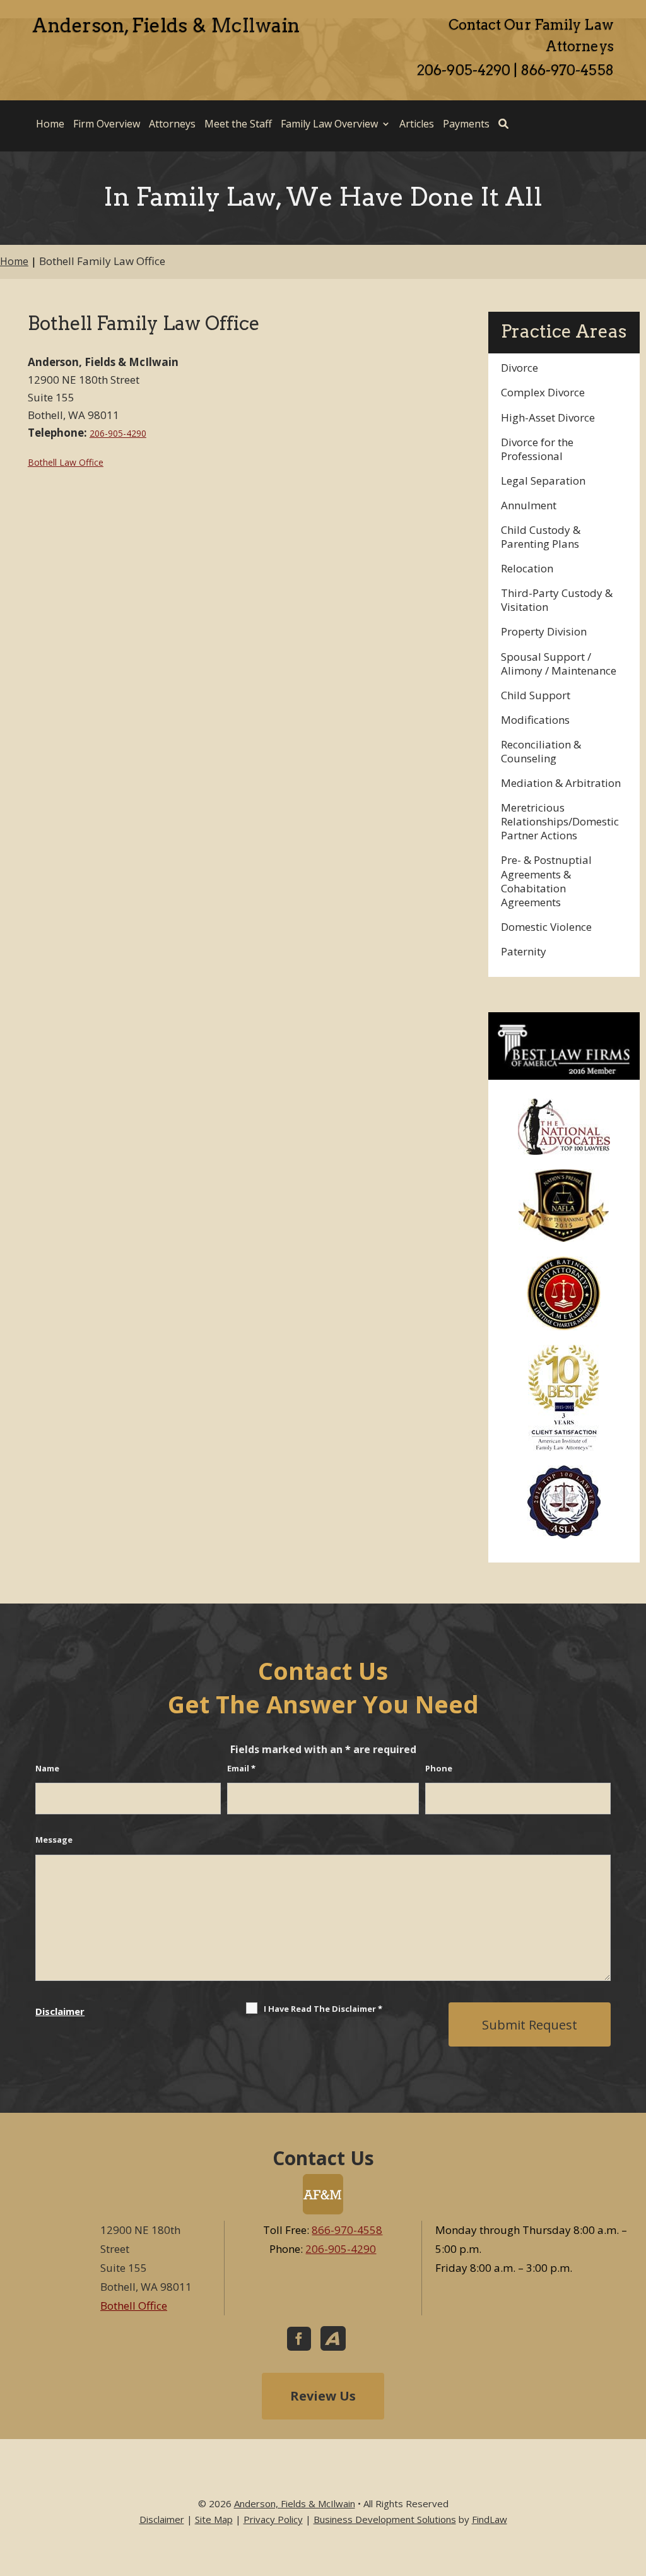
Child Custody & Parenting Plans (541, 537)
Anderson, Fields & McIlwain (295, 2503)
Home (50, 124)
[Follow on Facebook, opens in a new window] (299, 2339)
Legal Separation (543, 481)
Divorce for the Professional (537, 449)
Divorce (520, 368)
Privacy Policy (273, 2519)
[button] (633, 2484)
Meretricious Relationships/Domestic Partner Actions (560, 821)
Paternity (524, 951)
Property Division (544, 631)
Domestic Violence (546, 927)
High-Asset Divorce (548, 417)
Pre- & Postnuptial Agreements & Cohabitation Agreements (546, 881)
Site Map (214, 2519)
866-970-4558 (567, 70)
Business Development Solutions (385, 2519)
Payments (466, 124)
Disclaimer (60, 2011)
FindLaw (490, 2519)
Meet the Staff (238, 124)
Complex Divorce (543, 392)
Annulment (529, 505)
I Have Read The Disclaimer (323, 2009)
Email (241, 1768)
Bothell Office (134, 2306)
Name (47, 1768)
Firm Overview (107, 124)
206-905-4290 (464, 70)
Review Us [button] (323, 2396)
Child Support (536, 695)
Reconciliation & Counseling (541, 751)
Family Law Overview (329, 124)
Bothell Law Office (66, 462)
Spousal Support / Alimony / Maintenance (559, 664)
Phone (439, 1768)
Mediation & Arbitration (561, 783)
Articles (417, 124)
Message (54, 1840)
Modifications (535, 720)
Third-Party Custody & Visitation (557, 600)
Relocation (527, 568)
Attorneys (172, 124)
